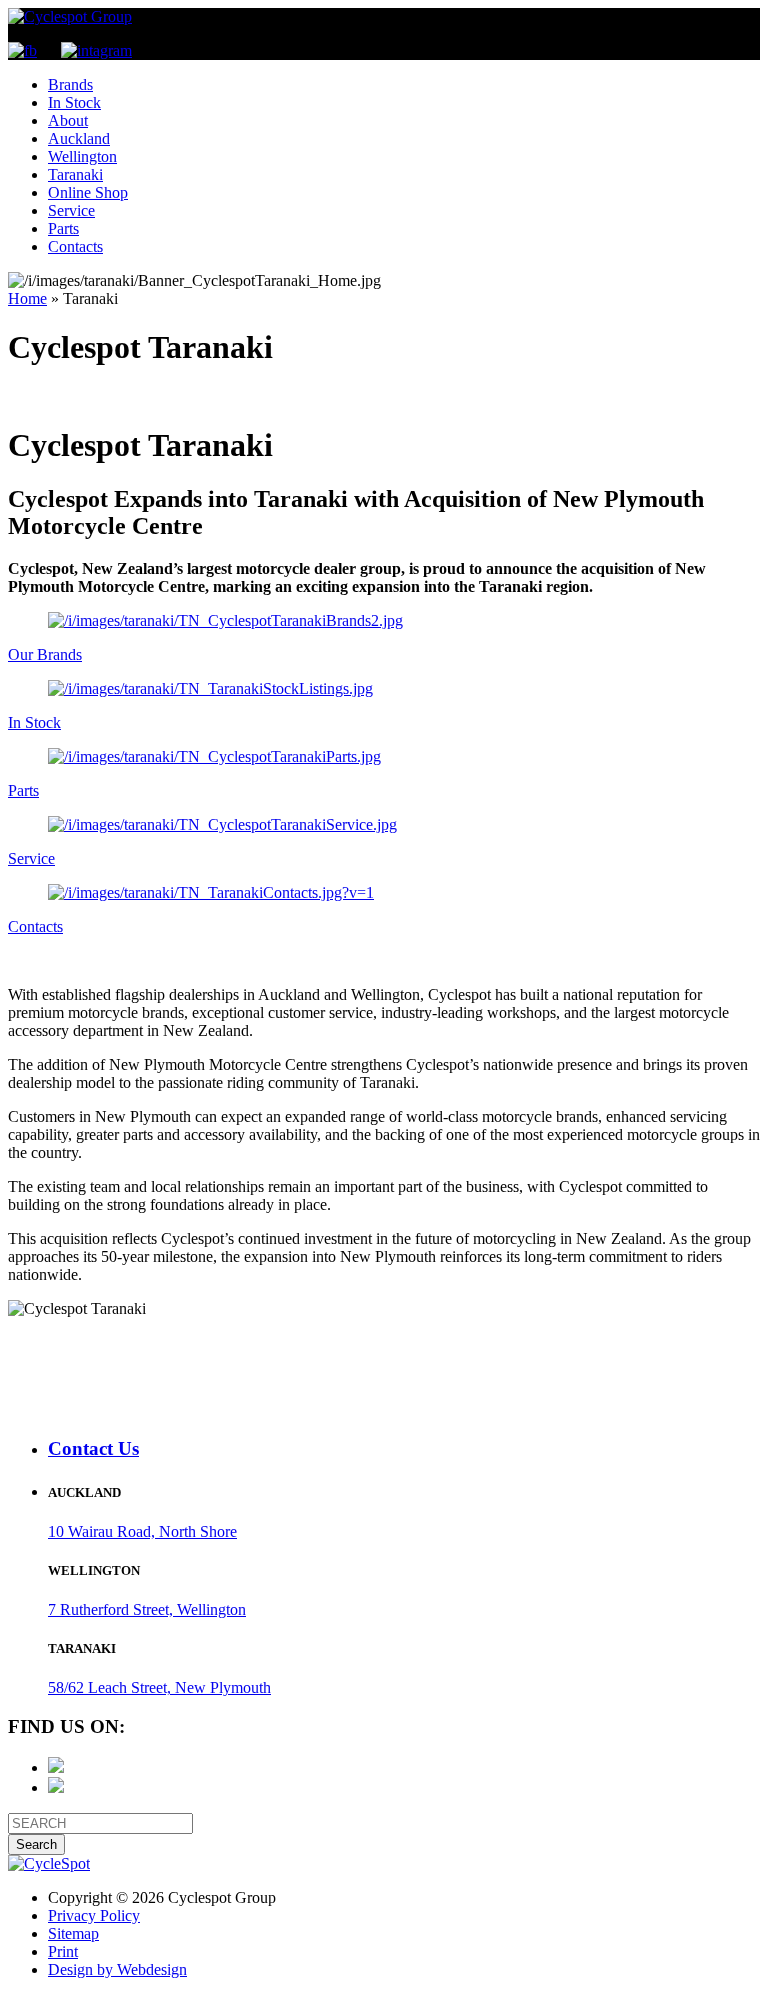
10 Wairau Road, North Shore (142, 1531)
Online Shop (88, 192)
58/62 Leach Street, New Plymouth (159, 1687)
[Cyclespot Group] (70, 16)
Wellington (82, 156)
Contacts (75, 246)
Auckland (79, 138)
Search (36, 1844)
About (68, 120)
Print (63, 1951)
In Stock (74, 102)
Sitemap (73, 1933)
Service (71, 210)
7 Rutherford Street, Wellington (147, 1609)
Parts (63, 228)
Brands (70, 84)
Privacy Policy (94, 1915)
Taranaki (75, 174)
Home (27, 298)
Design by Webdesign (117, 1969)
